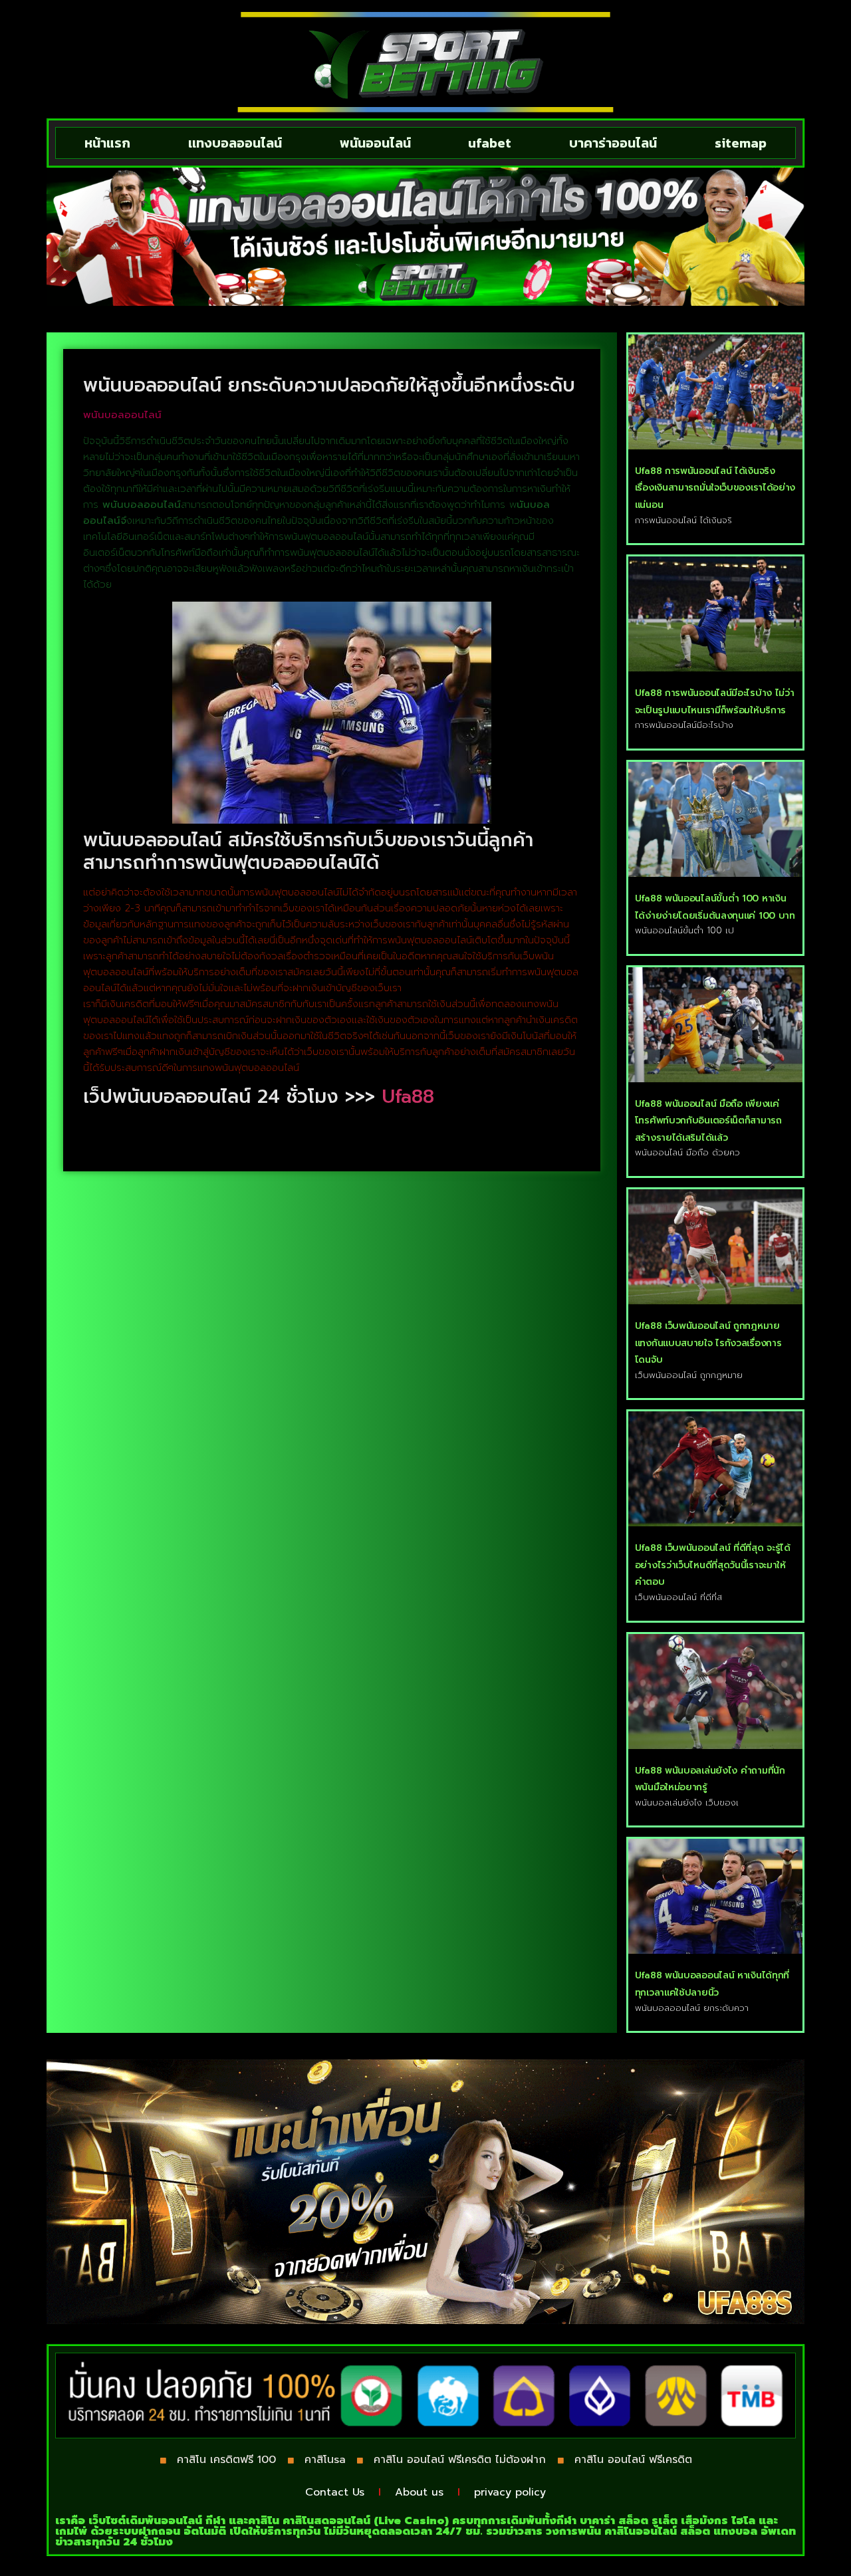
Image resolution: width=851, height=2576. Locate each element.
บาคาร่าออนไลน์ (613, 143)
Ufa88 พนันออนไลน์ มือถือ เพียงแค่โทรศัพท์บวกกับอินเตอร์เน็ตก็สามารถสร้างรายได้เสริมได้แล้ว (708, 1121)
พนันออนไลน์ (375, 143)
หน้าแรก (107, 143)
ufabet (490, 143)
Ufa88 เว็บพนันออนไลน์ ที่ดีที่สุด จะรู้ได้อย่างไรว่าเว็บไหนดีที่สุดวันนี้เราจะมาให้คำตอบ (713, 1565)
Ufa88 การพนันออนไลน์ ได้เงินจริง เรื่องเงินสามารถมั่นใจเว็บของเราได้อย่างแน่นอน (715, 488)
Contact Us (335, 2492)
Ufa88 (408, 1097)
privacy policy (510, 2492)
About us (419, 2492)
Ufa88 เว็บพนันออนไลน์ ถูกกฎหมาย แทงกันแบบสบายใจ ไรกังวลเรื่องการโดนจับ (708, 1343)
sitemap (741, 143)
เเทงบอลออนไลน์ (235, 143)
